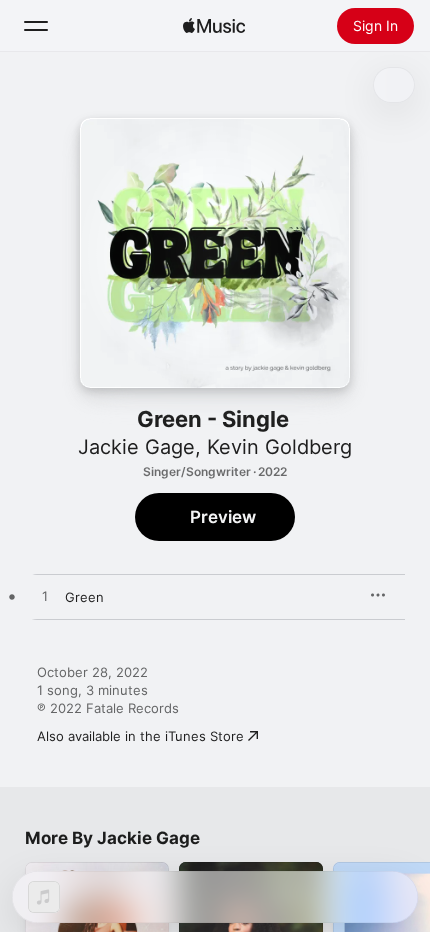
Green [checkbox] (84, 597)
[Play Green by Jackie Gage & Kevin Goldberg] (45, 597)
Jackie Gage (136, 447)
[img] (214, 26)
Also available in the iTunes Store (140, 736)
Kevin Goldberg (279, 447)
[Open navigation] (36, 26)
